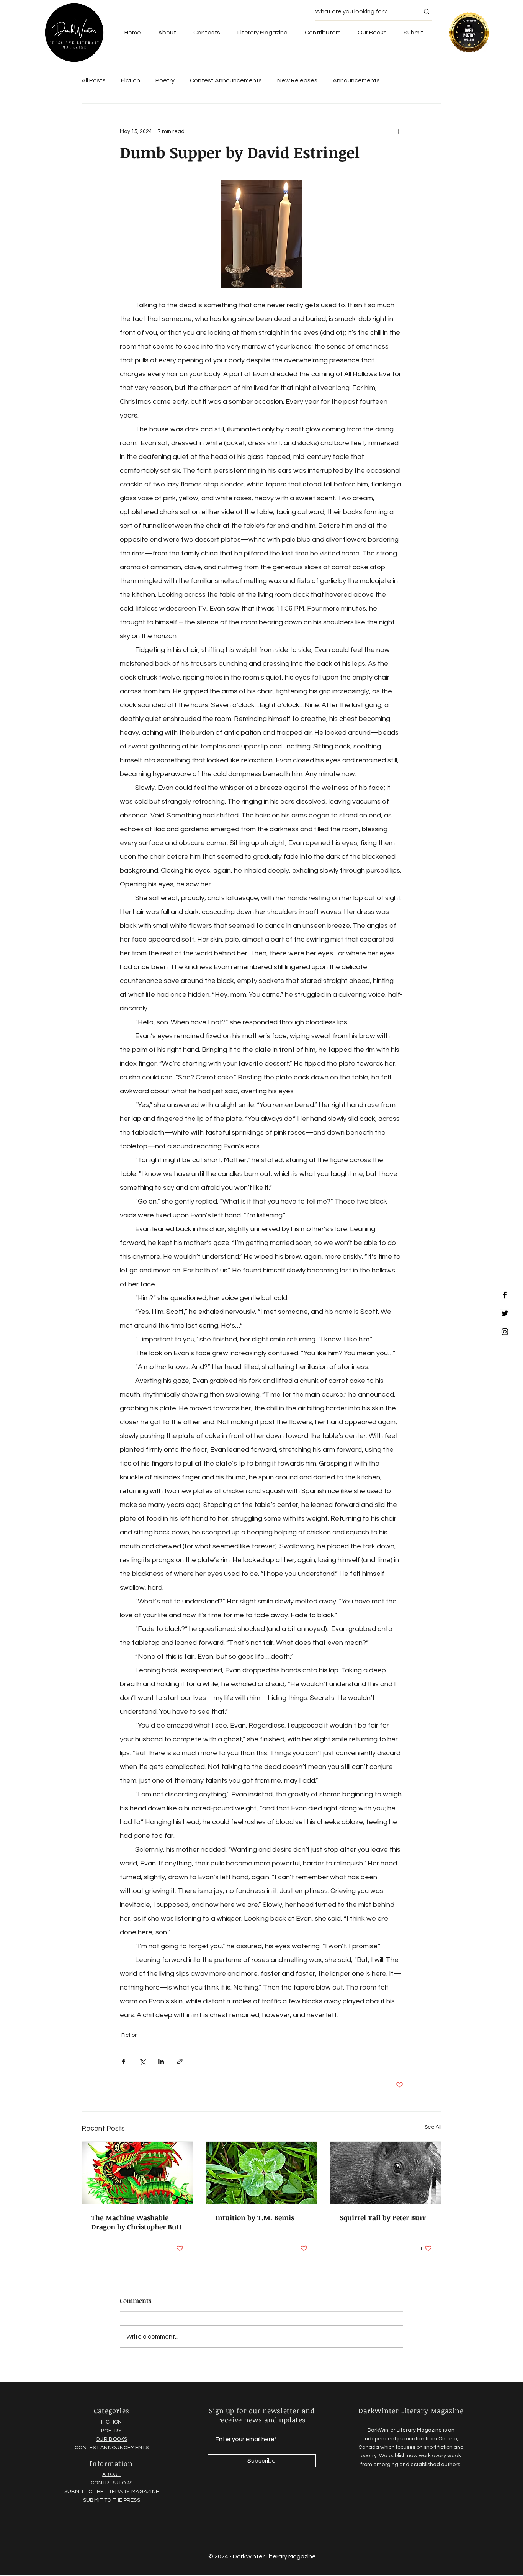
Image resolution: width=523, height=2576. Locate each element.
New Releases (297, 80)
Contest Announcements (226, 80)
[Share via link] (180, 2061)
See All (433, 2127)
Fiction (131, 80)
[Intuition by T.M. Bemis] (262, 2173)
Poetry (165, 80)
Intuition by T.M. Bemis (255, 2217)
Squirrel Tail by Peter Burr (383, 2217)
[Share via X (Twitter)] (142, 2061)
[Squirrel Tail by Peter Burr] (386, 2173)
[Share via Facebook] (123, 2061)
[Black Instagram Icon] (505, 1332)
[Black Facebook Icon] (505, 1295)
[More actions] (399, 131)
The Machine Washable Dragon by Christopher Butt (136, 2222)
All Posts (94, 80)
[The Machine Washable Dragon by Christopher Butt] (137, 2173)
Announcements (356, 80)
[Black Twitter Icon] (505, 1313)
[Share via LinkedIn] (161, 2061)
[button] (372, 33)
